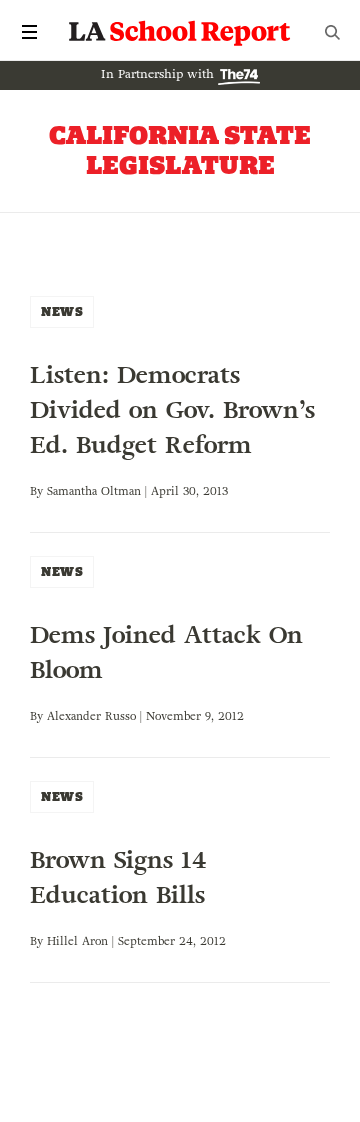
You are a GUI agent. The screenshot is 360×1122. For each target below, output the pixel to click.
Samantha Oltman (94, 491)
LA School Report (180, 32)
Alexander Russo (91, 716)
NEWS (62, 311)
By (38, 491)
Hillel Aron (77, 941)
